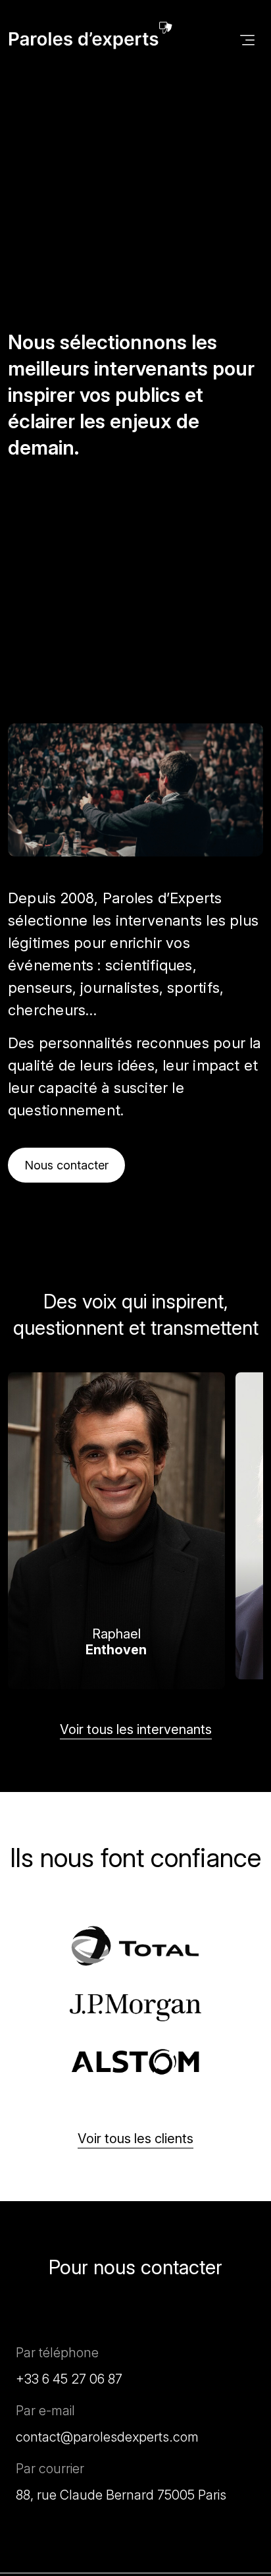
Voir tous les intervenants (136, 1729)
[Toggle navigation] (247, 39)
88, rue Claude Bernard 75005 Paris (121, 2495)
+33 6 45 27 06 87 (69, 2379)
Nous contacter (66, 1165)
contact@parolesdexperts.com (107, 2437)
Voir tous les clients (135, 2139)
